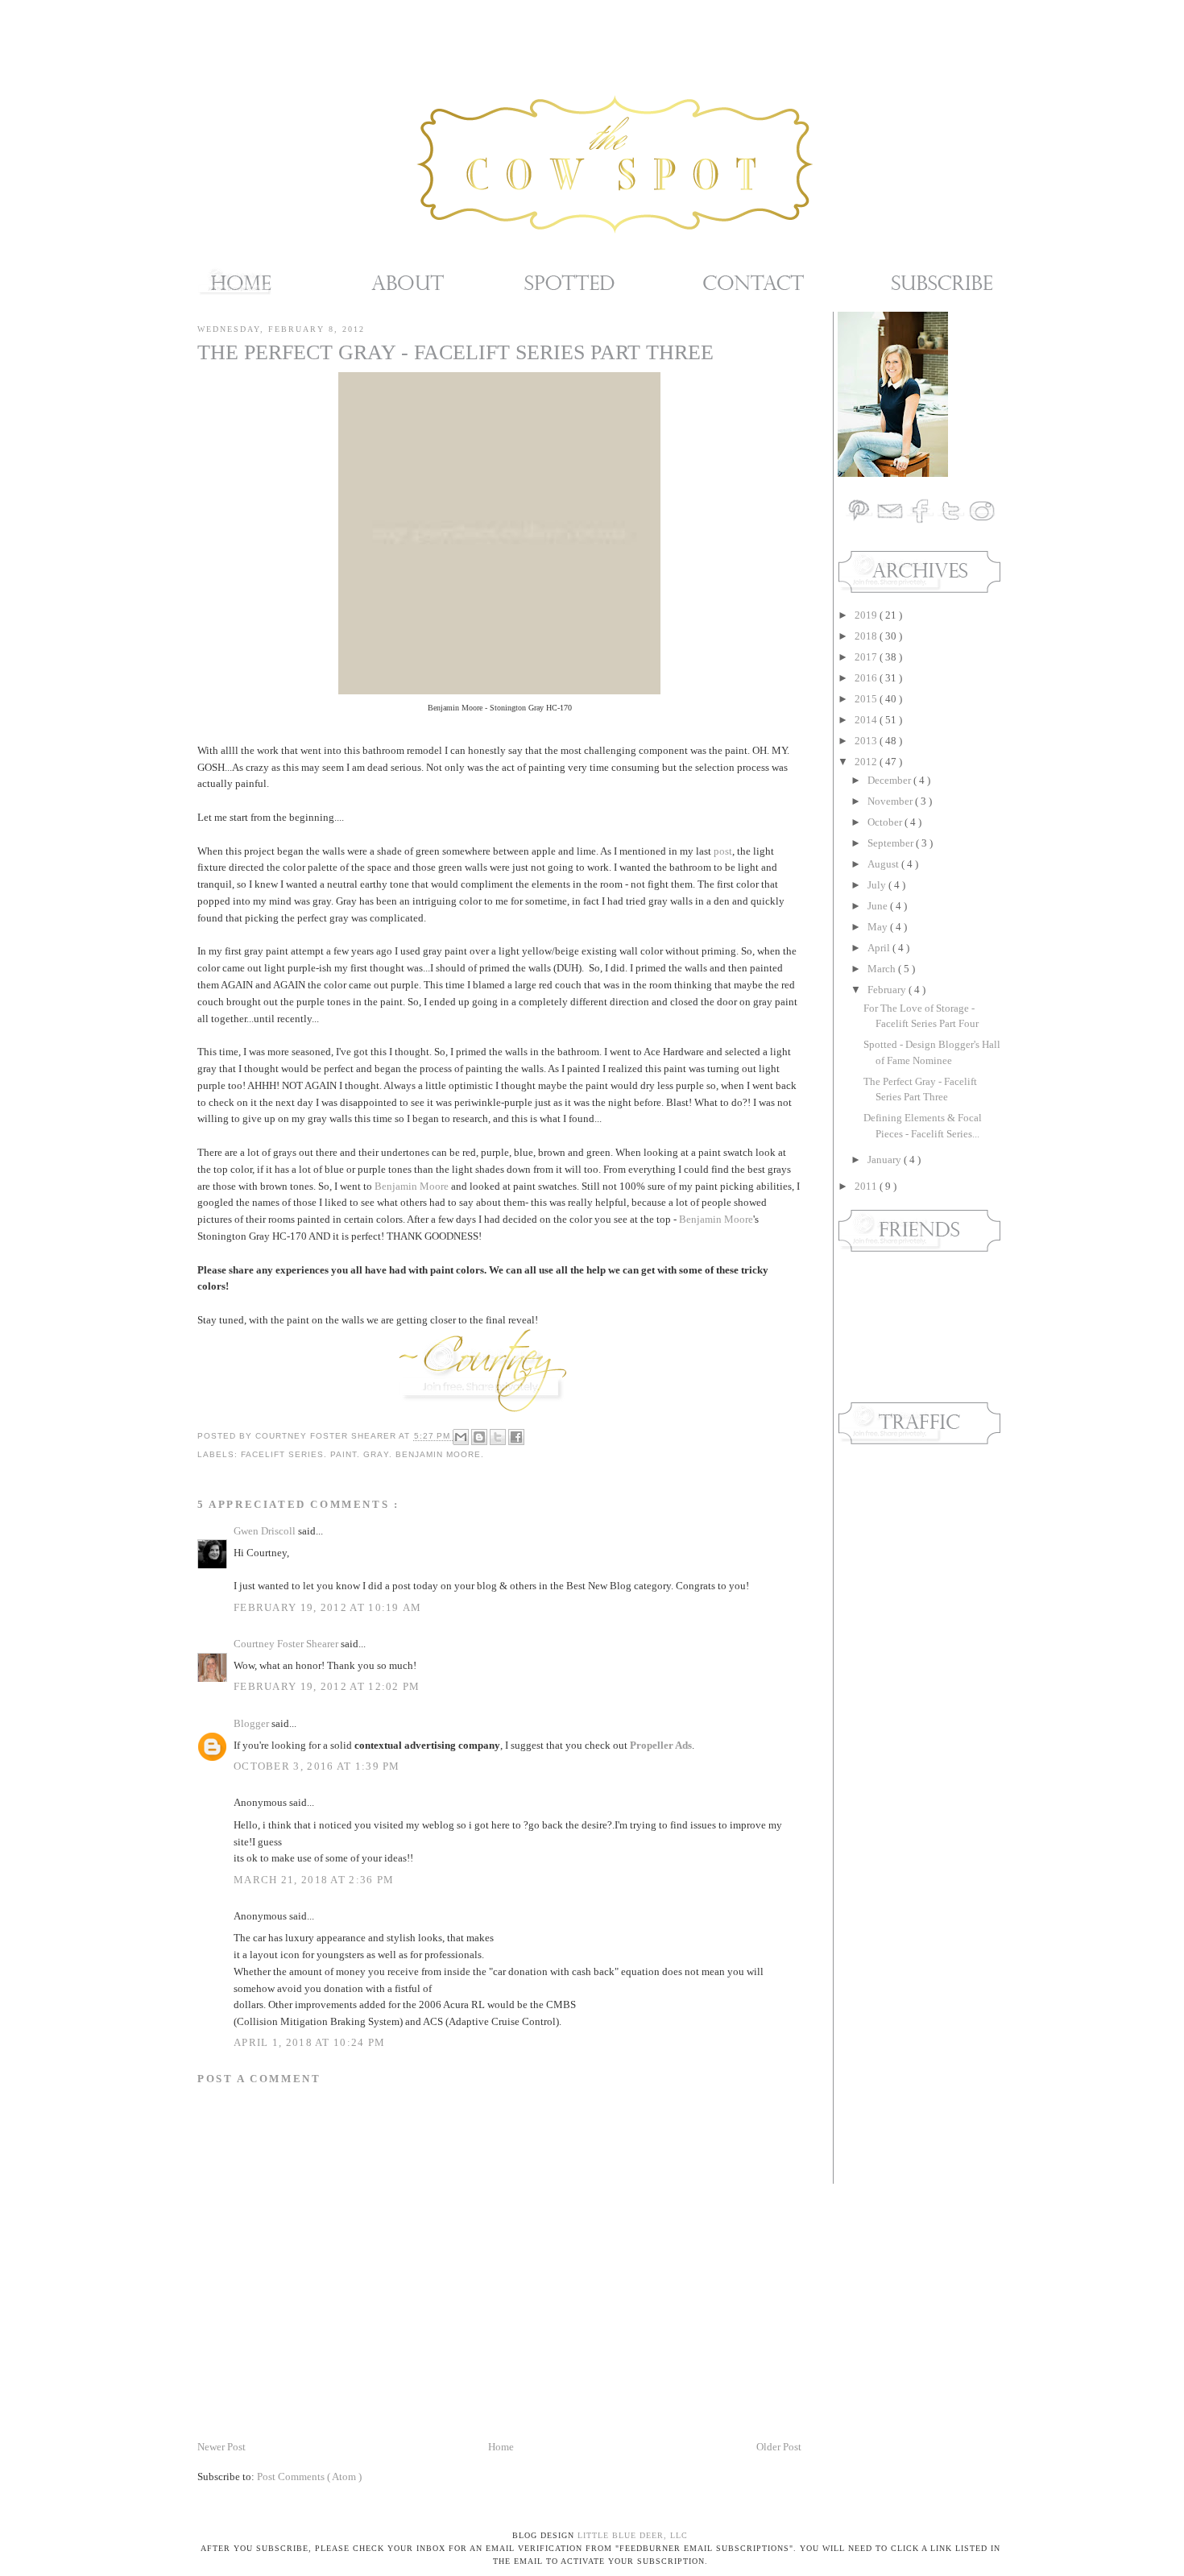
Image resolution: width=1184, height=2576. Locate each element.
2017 (867, 657)
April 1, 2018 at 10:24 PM (310, 2042)
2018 (867, 636)
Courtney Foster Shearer (287, 1644)
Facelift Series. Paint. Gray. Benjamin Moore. (362, 1454)
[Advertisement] (886, 1711)
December (890, 780)
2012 (867, 762)
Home (501, 2447)
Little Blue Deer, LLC (633, 2535)
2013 (867, 741)
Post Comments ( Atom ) (309, 2477)
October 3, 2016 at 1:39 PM (317, 1766)
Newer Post (221, 2447)
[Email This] (461, 1437)
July (878, 885)
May (879, 927)
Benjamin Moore (412, 1186)
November (891, 801)
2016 (867, 678)
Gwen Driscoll (266, 1531)
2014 (867, 720)
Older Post (779, 2447)
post (723, 851)
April (880, 948)
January (886, 1160)
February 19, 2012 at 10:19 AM (328, 1607)
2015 (867, 699)
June (879, 906)
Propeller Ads (661, 1745)
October (886, 822)
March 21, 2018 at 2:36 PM (314, 1880)
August (884, 864)
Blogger (253, 1723)
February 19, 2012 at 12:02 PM (327, 1686)
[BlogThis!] (479, 1437)
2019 (867, 615)
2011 (867, 1186)
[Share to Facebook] (516, 1437)
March (883, 969)
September (892, 843)
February (888, 990)
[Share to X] (498, 1437)
